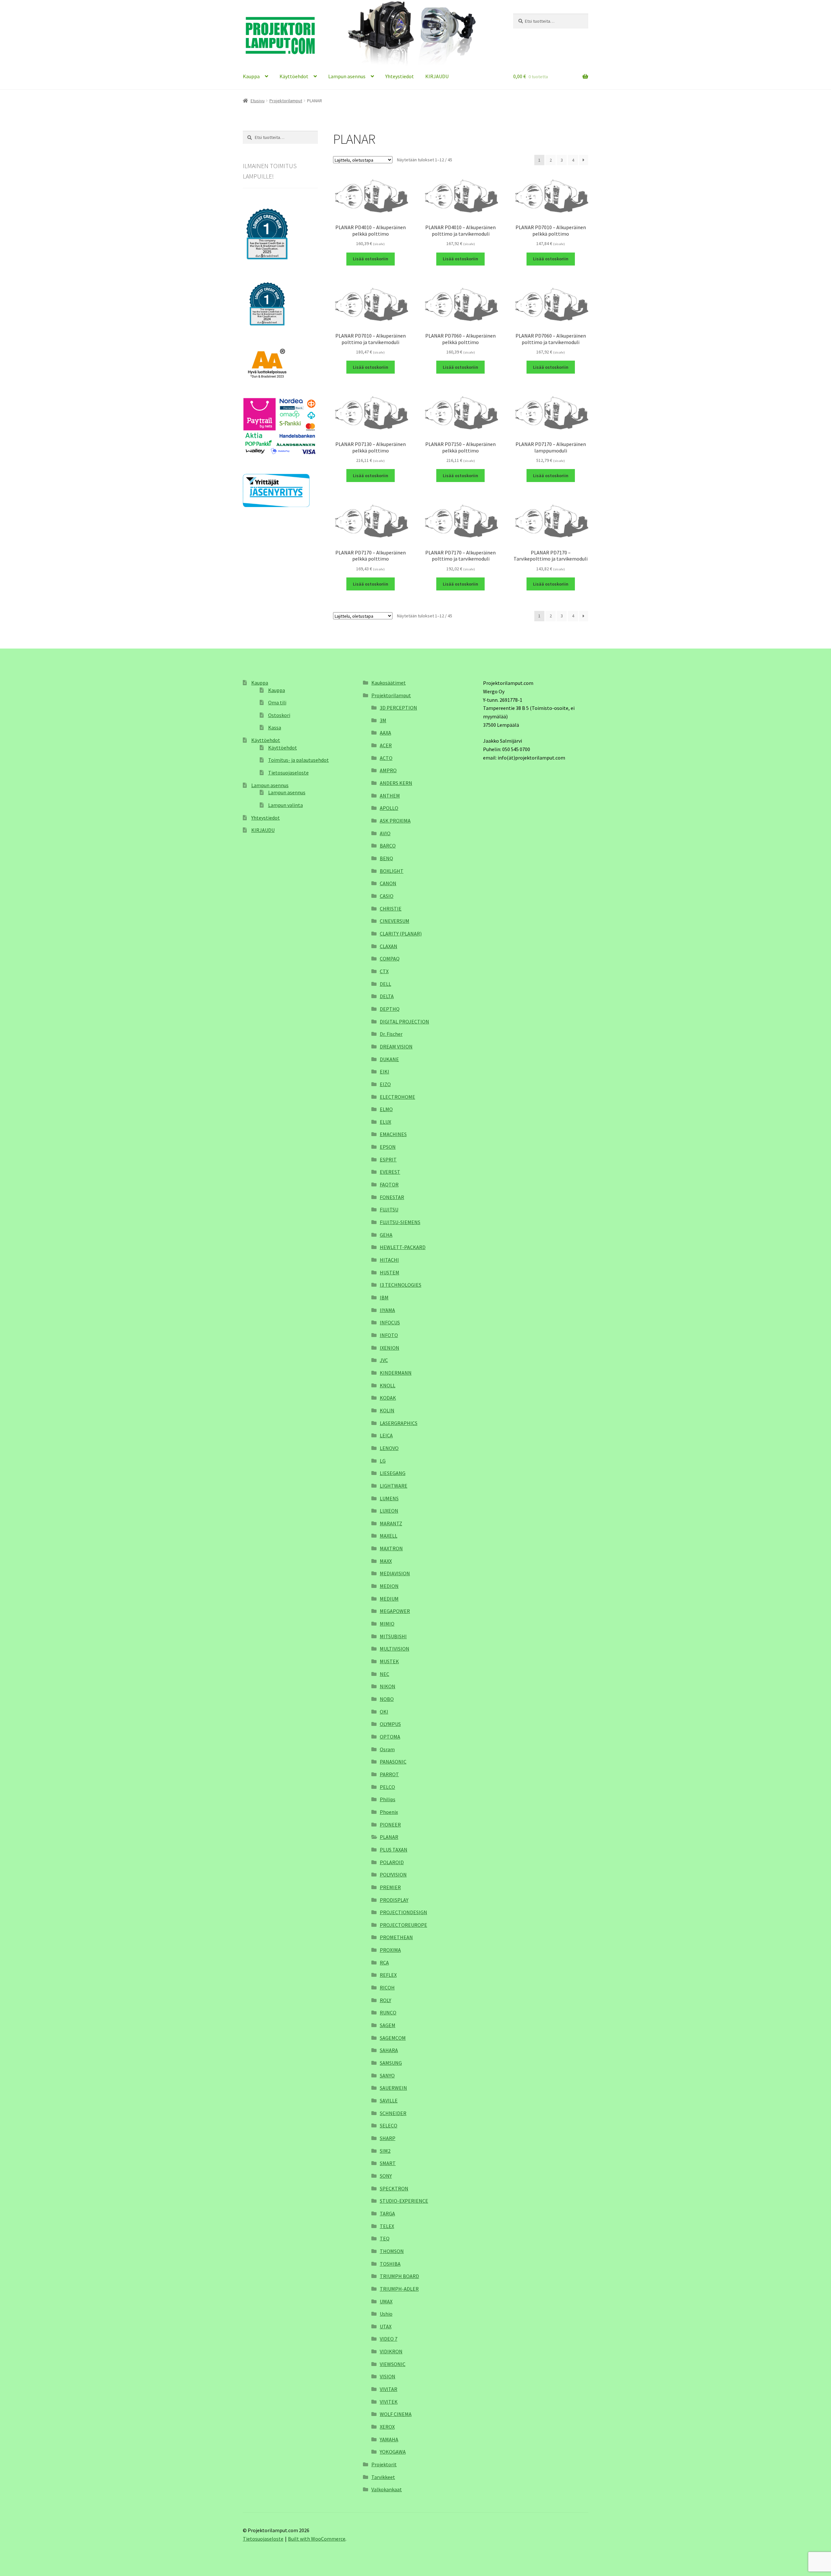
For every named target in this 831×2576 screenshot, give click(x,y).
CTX (384, 971)
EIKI (384, 1071)
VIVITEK (389, 2402)
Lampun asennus (347, 76)
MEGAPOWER (395, 1611)
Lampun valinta (285, 805)
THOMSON (392, 2251)
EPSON (388, 1147)
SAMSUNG (391, 2063)
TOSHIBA (390, 2264)
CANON (388, 883)
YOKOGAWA (393, 2452)
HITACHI (389, 1260)
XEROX (387, 2427)
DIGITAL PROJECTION (404, 1022)
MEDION (389, 1586)
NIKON (388, 1686)
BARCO (388, 846)
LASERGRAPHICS (399, 1423)
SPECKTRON (394, 2188)
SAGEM (388, 2025)
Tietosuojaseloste (288, 773)
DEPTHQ (390, 1009)
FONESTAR (392, 1197)
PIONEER (390, 1825)
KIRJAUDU (437, 76)
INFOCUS (390, 1322)
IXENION (390, 1348)
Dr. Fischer (391, 1034)
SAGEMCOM (393, 2038)
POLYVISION (393, 1875)
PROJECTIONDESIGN (403, 1912)
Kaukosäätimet (389, 683)
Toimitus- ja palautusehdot (298, 760)
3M (383, 720)
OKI (384, 1712)
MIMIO (387, 1624)
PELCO (387, 1787)
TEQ (385, 2238)
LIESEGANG (393, 1473)
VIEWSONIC (393, 2364)
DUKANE (389, 1059)
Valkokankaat (387, 2489)
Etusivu (258, 101)
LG (383, 1461)
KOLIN (387, 1410)
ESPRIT (388, 1159)
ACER (386, 745)
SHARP (388, 2138)
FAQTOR (389, 1184)
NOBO (387, 1699)
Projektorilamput (286, 101)
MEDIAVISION (395, 1573)
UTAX (386, 2326)
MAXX (386, 1561)
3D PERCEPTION (398, 708)
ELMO (386, 1109)
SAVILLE (389, 2100)
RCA (384, 1963)
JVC (384, 1360)
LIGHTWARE (394, 1486)
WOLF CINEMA (396, 2414)
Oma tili (277, 702)
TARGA (387, 2213)
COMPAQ (390, 959)
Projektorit (384, 2464)
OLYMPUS (390, 1724)
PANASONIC (393, 1762)
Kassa (275, 727)
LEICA (386, 1435)
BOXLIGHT (392, 871)
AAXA (385, 733)
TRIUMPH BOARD (399, 2276)
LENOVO (389, 1448)
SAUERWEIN (393, 2088)
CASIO (387, 896)
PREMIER (390, 1887)
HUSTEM (390, 1272)
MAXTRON (391, 1548)
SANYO (387, 2075)
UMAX (386, 2301)
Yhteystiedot (400, 76)
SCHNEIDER (393, 2113)
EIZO (385, 1084)
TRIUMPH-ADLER (399, 2289)
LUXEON (389, 1511)
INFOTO (389, 1335)
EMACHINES (393, 1134)
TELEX (387, 2226)
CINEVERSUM (395, 921)
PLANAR (389, 1837)
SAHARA (389, 2050)
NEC (384, 1674)
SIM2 (385, 2151)
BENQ (386, 858)
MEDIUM (389, 1599)
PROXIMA (390, 1950)
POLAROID (392, 1862)
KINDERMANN (396, 1373)
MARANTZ (391, 1523)
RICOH (387, 1988)
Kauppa (251, 76)
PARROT (389, 1774)
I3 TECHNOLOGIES (401, 1285)
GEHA (386, 1235)
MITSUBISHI (393, 1636)
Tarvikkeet (383, 2477)
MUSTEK (389, 1661)
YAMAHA (389, 2439)
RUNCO (388, 2012)
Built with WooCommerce (317, 2539)
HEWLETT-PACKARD (403, 1247)
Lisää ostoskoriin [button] (371, 259)
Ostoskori (279, 715)
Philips (388, 1799)
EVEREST (390, 1172)
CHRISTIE (391, 909)
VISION (388, 2376)
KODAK (388, 1398)
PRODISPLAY (394, 1900)
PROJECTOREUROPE (403, 1925)
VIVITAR (389, 2389)
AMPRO (388, 770)
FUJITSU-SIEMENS (400, 1222)
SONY (386, 2176)
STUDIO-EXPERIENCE (404, 2201)
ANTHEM (390, 796)
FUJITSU (389, 1209)
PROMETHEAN (396, 1937)
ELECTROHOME (397, 1097)
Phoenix (389, 1812)
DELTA (387, 996)
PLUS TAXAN (394, 1850)
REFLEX (388, 1975)
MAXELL (389, 1536)
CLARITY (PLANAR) (401, 934)
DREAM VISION (396, 1046)
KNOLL (388, 1385)
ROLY (385, 2000)
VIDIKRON (391, 2351)
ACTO (386, 758)
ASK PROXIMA (395, 821)
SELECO (389, 2125)
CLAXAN (389, 946)
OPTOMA (390, 1737)
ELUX (385, 1122)
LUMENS (389, 1498)
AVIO (385, 833)
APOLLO (389, 808)
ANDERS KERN (396, 783)
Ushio (386, 2314)
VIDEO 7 (389, 2339)
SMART (388, 2163)
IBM (384, 1297)
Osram (387, 1749)
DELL (385, 984)
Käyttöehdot (294, 76)
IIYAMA (387, 1310)
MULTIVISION (395, 1649)
